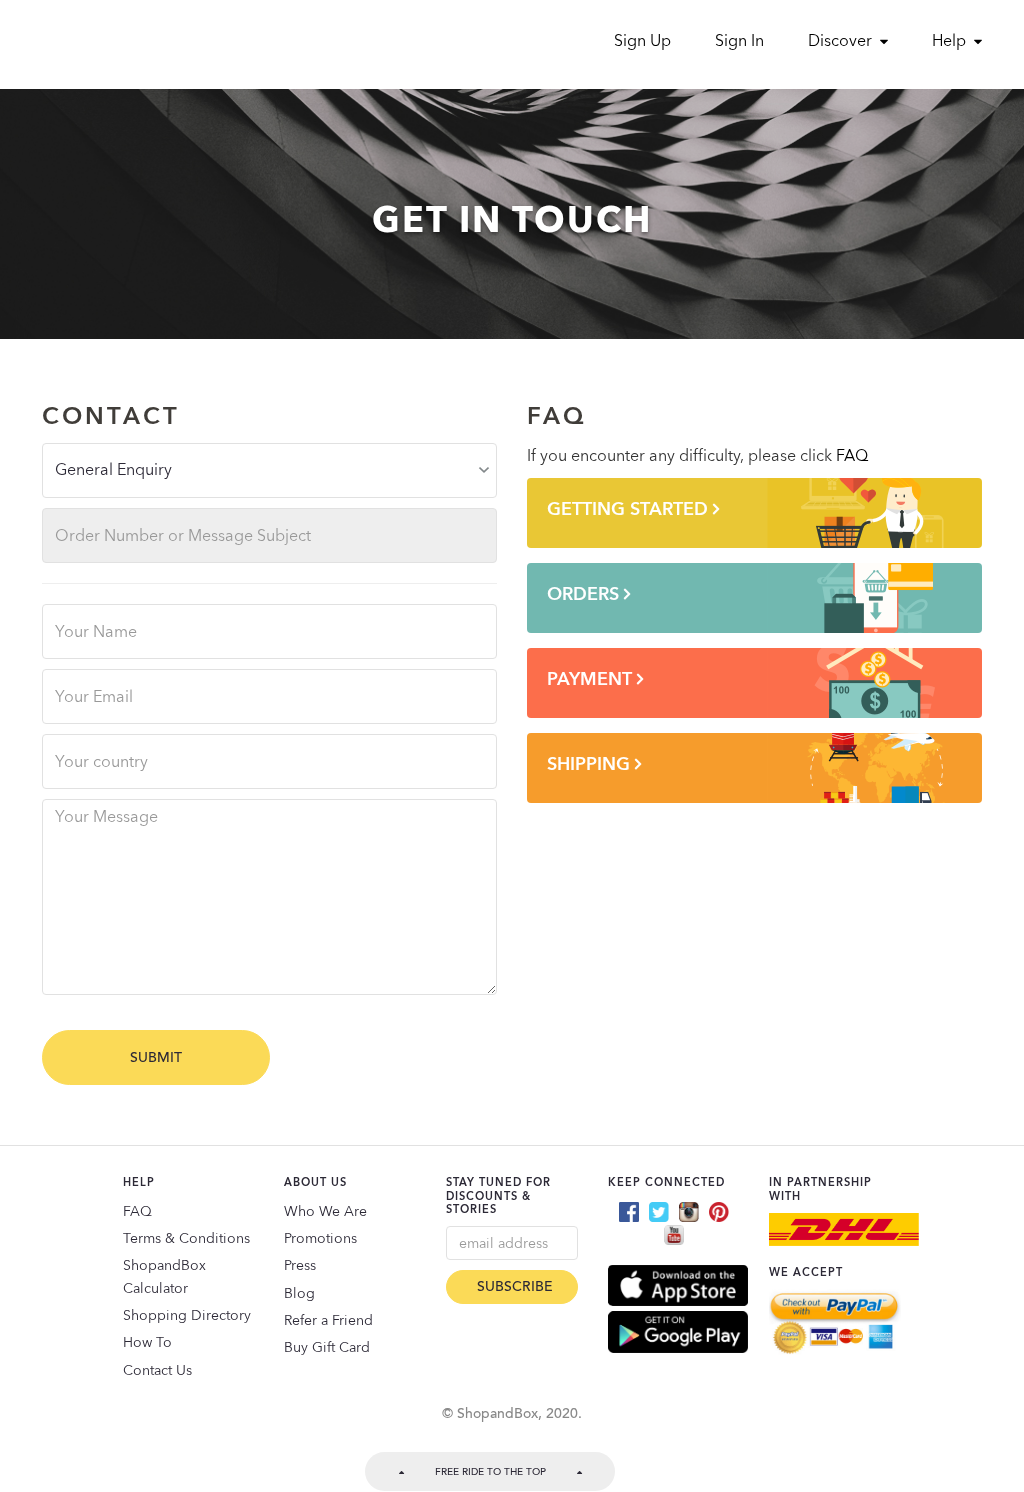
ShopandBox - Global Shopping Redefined (130, 40)
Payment (592, 678)
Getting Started (630, 508)
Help (951, 40)
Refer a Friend (328, 1320)
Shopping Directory (187, 1315)
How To (147, 1342)
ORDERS (585, 593)
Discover (842, 40)
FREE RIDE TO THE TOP (490, 1472)
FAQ (852, 455)
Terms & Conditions (186, 1238)
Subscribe (515, 1286)
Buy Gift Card (327, 1347)
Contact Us (157, 1370)
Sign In (739, 40)
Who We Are (325, 1211)
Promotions (320, 1238)
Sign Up (642, 40)
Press (300, 1265)
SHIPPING (591, 763)
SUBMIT (156, 1057)
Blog (299, 1293)
